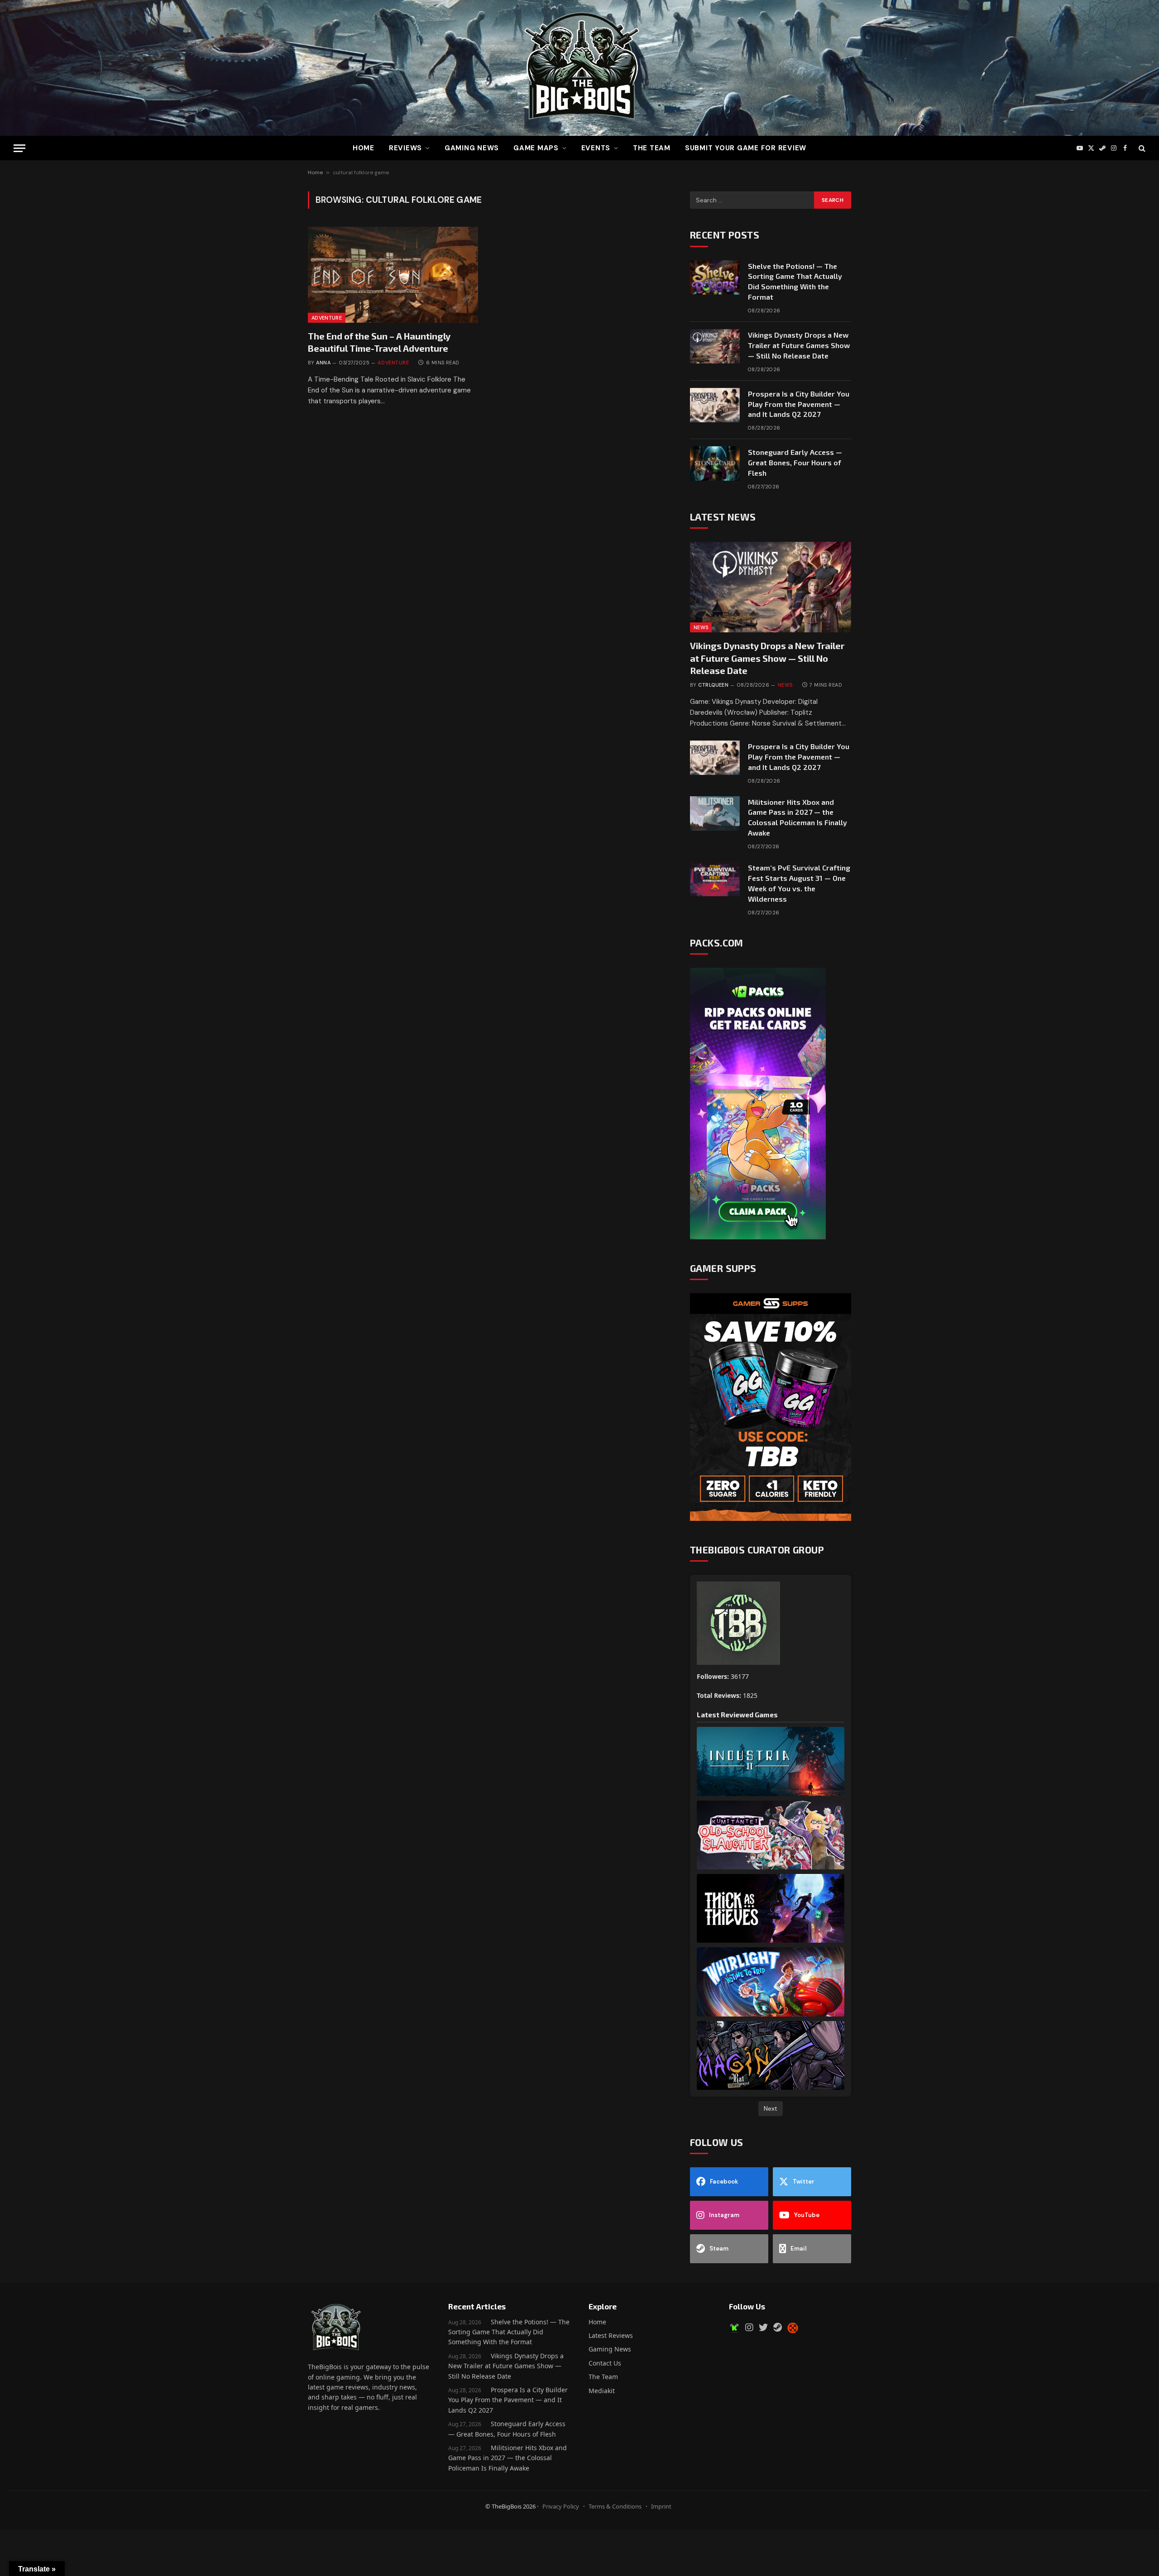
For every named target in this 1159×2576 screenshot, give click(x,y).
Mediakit (602, 2391)
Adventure (327, 318)
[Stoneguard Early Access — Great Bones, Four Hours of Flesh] (715, 464)
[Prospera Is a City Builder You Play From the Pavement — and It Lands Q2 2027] (715, 405)
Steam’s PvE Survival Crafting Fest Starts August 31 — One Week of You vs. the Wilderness (799, 883)
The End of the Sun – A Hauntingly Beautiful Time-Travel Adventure (379, 342)
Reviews (405, 148)
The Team (603, 2377)
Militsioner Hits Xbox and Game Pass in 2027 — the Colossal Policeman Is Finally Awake (797, 817)
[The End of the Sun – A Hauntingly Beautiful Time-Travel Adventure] (393, 275)
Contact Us (605, 2363)
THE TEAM (652, 148)
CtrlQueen (713, 685)
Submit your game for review (746, 148)
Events (596, 148)
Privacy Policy (561, 2506)
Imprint (661, 2506)
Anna (323, 363)
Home (364, 148)
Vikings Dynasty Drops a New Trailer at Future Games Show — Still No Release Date (799, 345)
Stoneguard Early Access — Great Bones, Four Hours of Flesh (795, 462)
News (701, 627)
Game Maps (536, 148)
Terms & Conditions (615, 2506)
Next (771, 2108)
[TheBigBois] (579, 68)
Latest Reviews (611, 2335)
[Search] (1141, 148)
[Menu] (19, 148)
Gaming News (472, 148)
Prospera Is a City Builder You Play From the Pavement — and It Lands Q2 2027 (799, 404)
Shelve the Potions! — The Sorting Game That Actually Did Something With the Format (795, 282)
